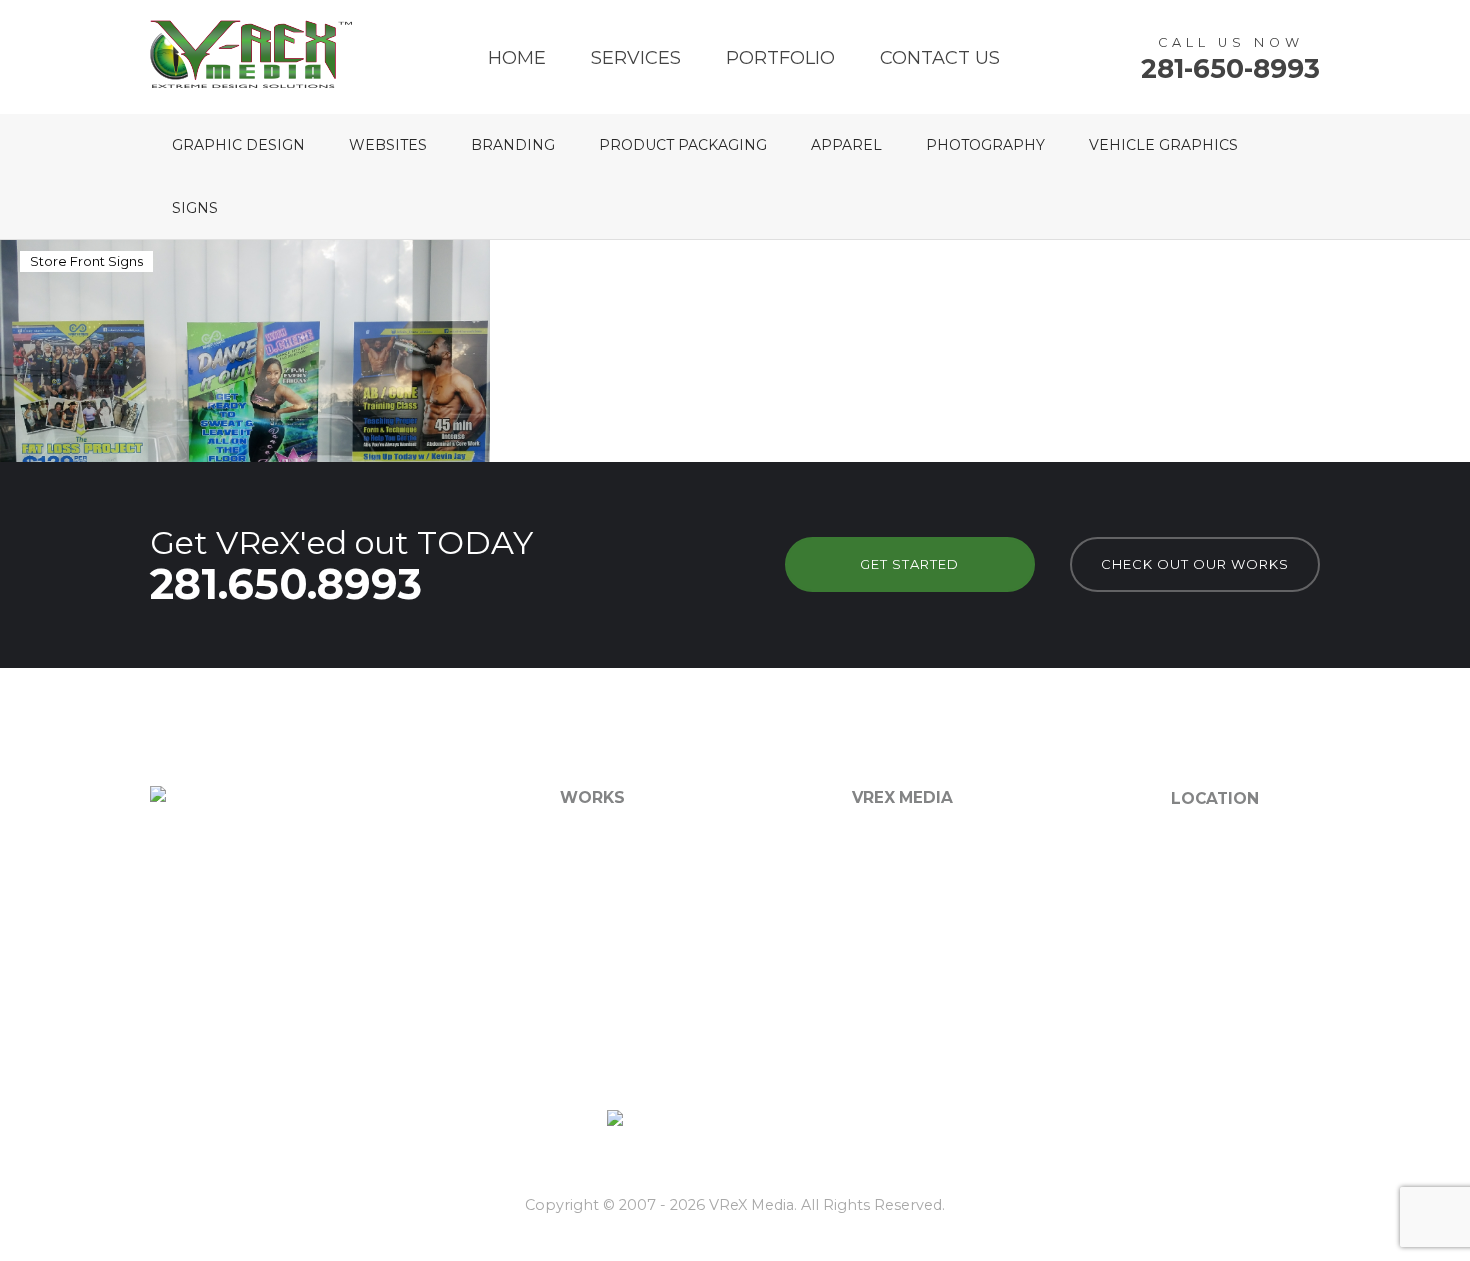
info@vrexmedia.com (1245, 918)
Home (517, 58)
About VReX (894, 841)
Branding (513, 145)
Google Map (1214, 943)
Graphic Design (238, 145)
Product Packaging (683, 145)
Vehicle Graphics (1163, 145)
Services (636, 58)
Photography (985, 145)
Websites (388, 145)
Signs (195, 208)
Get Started (909, 564)
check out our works (1195, 564)
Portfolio (780, 58)
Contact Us (940, 58)
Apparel (846, 145)
